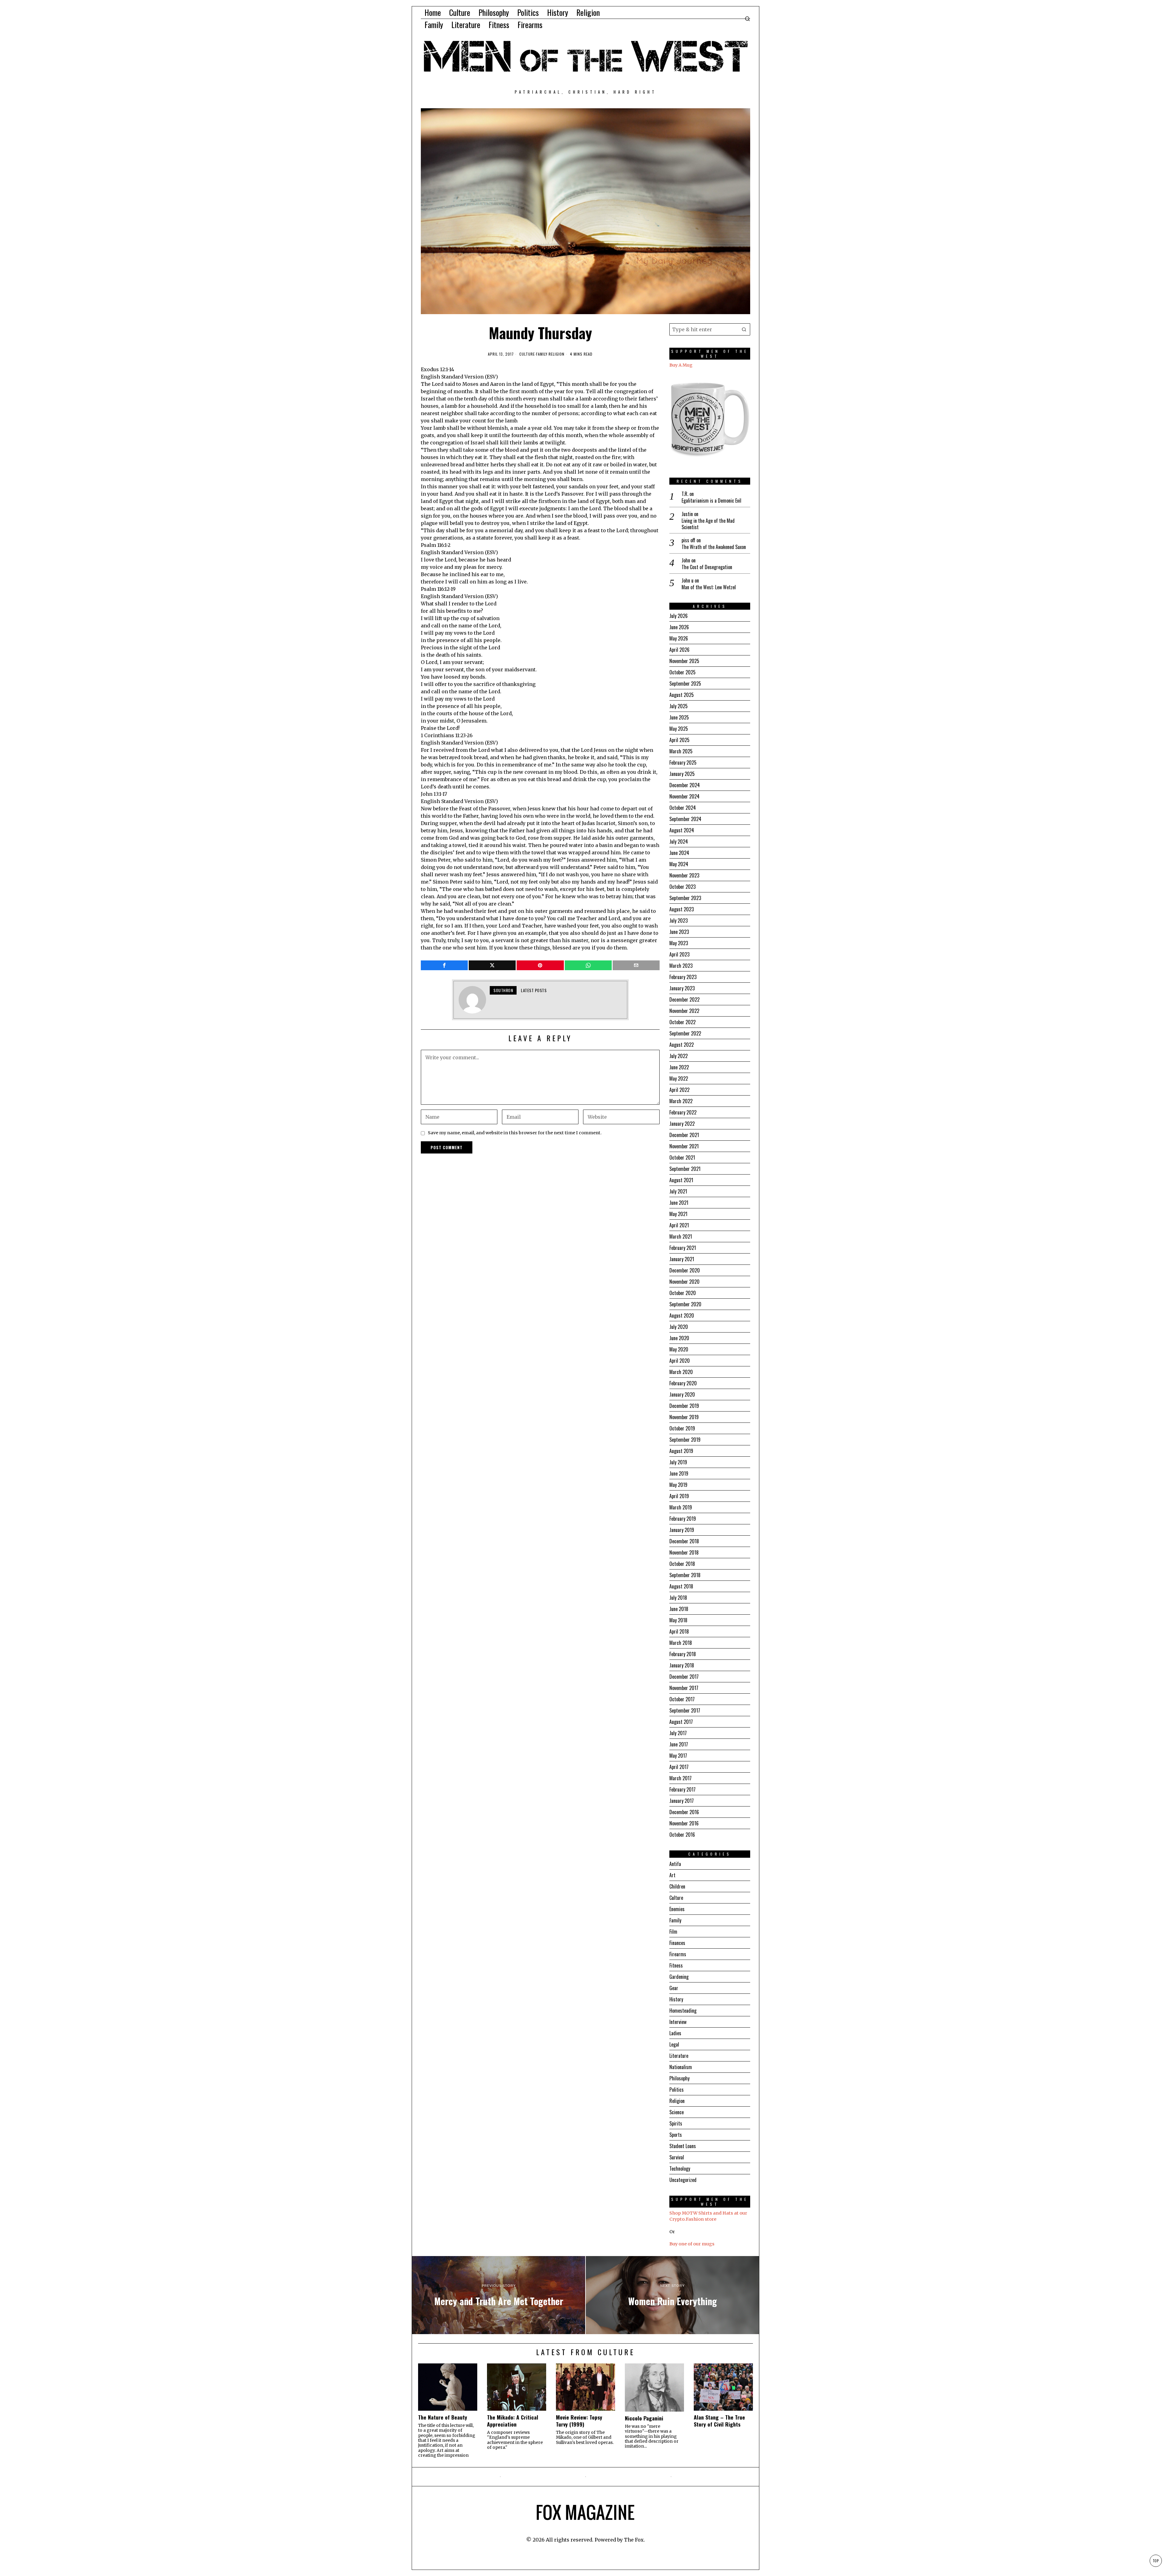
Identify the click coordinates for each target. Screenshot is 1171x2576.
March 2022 (681, 1101)
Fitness (676, 1965)
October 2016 (682, 1835)
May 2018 (678, 1620)
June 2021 (679, 1203)
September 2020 (685, 1304)
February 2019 (683, 1519)
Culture (527, 354)
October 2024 (683, 808)
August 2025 (682, 695)
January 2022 (682, 1124)
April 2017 (679, 1767)
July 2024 (679, 841)
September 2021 (685, 1169)
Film (673, 1932)
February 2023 (683, 977)
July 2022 (679, 1056)
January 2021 (682, 1259)
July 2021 (678, 1191)
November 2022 (684, 1011)
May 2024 (679, 864)
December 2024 (685, 785)
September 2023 (685, 898)
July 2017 (678, 1733)
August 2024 (682, 830)
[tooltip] (444, 965)
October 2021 (682, 1157)
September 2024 (685, 819)
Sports (676, 2135)
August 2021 (681, 1180)
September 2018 (685, 1575)
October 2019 (682, 1428)
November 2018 (684, 1552)
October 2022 (682, 1022)
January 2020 (682, 1394)
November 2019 (684, 1417)
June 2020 (679, 1338)
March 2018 (681, 1643)
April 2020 (680, 1361)
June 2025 (679, 717)
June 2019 (679, 1473)
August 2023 (682, 909)
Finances (677, 1943)
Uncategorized (683, 2180)
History (676, 1999)
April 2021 (679, 1225)
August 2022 (682, 1045)
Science (677, 2112)
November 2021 (684, 1146)
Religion (557, 354)
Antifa (675, 1864)
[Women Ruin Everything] (672, 2295)
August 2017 (681, 1722)
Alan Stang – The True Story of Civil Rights (719, 2421)
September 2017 (685, 1710)
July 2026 (679, 616)
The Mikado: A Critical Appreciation (513, 2421)
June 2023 (679, 932)
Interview (678, 2022)
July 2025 (679, 706)
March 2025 (681, 751)
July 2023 (679, 920)
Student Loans (683, 2146)
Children (677, 1886)
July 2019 (678, 1462)
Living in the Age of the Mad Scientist (708, 524)
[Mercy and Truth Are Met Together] (499, 2295)
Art (672, 1875)
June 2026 (679, 627)
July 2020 (679, 1327)
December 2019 (684, 1406)
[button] (744, 329)
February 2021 (683, 1248)
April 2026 (679, 650)
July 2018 (678, 1598)
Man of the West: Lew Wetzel (709, 587)
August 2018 (681, 1586)
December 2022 (684, 999)
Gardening (679, 1977)
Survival (677, 2157)
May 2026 (679, 638)
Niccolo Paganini (644, 2418)
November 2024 (684, 796)
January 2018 (682, 1665)
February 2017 (682, 1789)
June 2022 (679, 1067)
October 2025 (682, 672)
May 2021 (678, 1214)
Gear (674, 1988)
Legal (674, 2044)
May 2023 (679, 943)
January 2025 (682, 774)
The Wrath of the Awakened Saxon (714, 547)
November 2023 (684, 875)
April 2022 (679, 1090)
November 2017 (684, 1688)
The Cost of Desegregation (707, 567)
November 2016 (684, 1823)
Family (542, 354)
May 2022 (679, 1078)
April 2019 (679, 1496)
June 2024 (679, 853)
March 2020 (681, 1372)
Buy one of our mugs (692, 2244)
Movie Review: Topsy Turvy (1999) (579, 2421)
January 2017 (682, 1801)
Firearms (678, 1954)
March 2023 (681, 966)
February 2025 (683, 762)
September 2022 (685, 1033)
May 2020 (679, 1349)
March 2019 (681, 1507)
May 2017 (678, 1756)
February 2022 (683, 1112)
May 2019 (678, 1485)
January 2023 (682, 988)
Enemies (677, 1909)
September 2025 (685, 683)
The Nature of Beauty (443, 2417)
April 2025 (679, 740)
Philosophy (679, 2078)
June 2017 (679, 1744)
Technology (680, 2169)
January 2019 (682, 1530)
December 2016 (684, 1812)
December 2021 (684, 1135)
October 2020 (683, 1293)
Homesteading (683, 2011)
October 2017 (682, 1699)
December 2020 (685, 1270)
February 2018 (683, 1654)
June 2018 (679, 1609)
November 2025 (684, 661)
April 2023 (679, 954)
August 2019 (681, 1451)
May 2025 (679, 729)
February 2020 (683, 1383)
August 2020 (682, 1315)
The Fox (634, 2540)
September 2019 (685, 1440)
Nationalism (681, 2067)
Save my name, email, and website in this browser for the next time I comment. (515, 1133)
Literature (679, 2056)
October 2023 (682, 887)
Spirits (676, 2123)
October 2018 (682, 1564)
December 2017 (684, 1677)
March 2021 (681, 1236)
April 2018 (679, 1631)
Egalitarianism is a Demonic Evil (711, 501)
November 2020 (684, 1282)
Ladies (675, 2033)
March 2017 (680, 1778)
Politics (677, 2090)
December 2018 (684, 1541)
